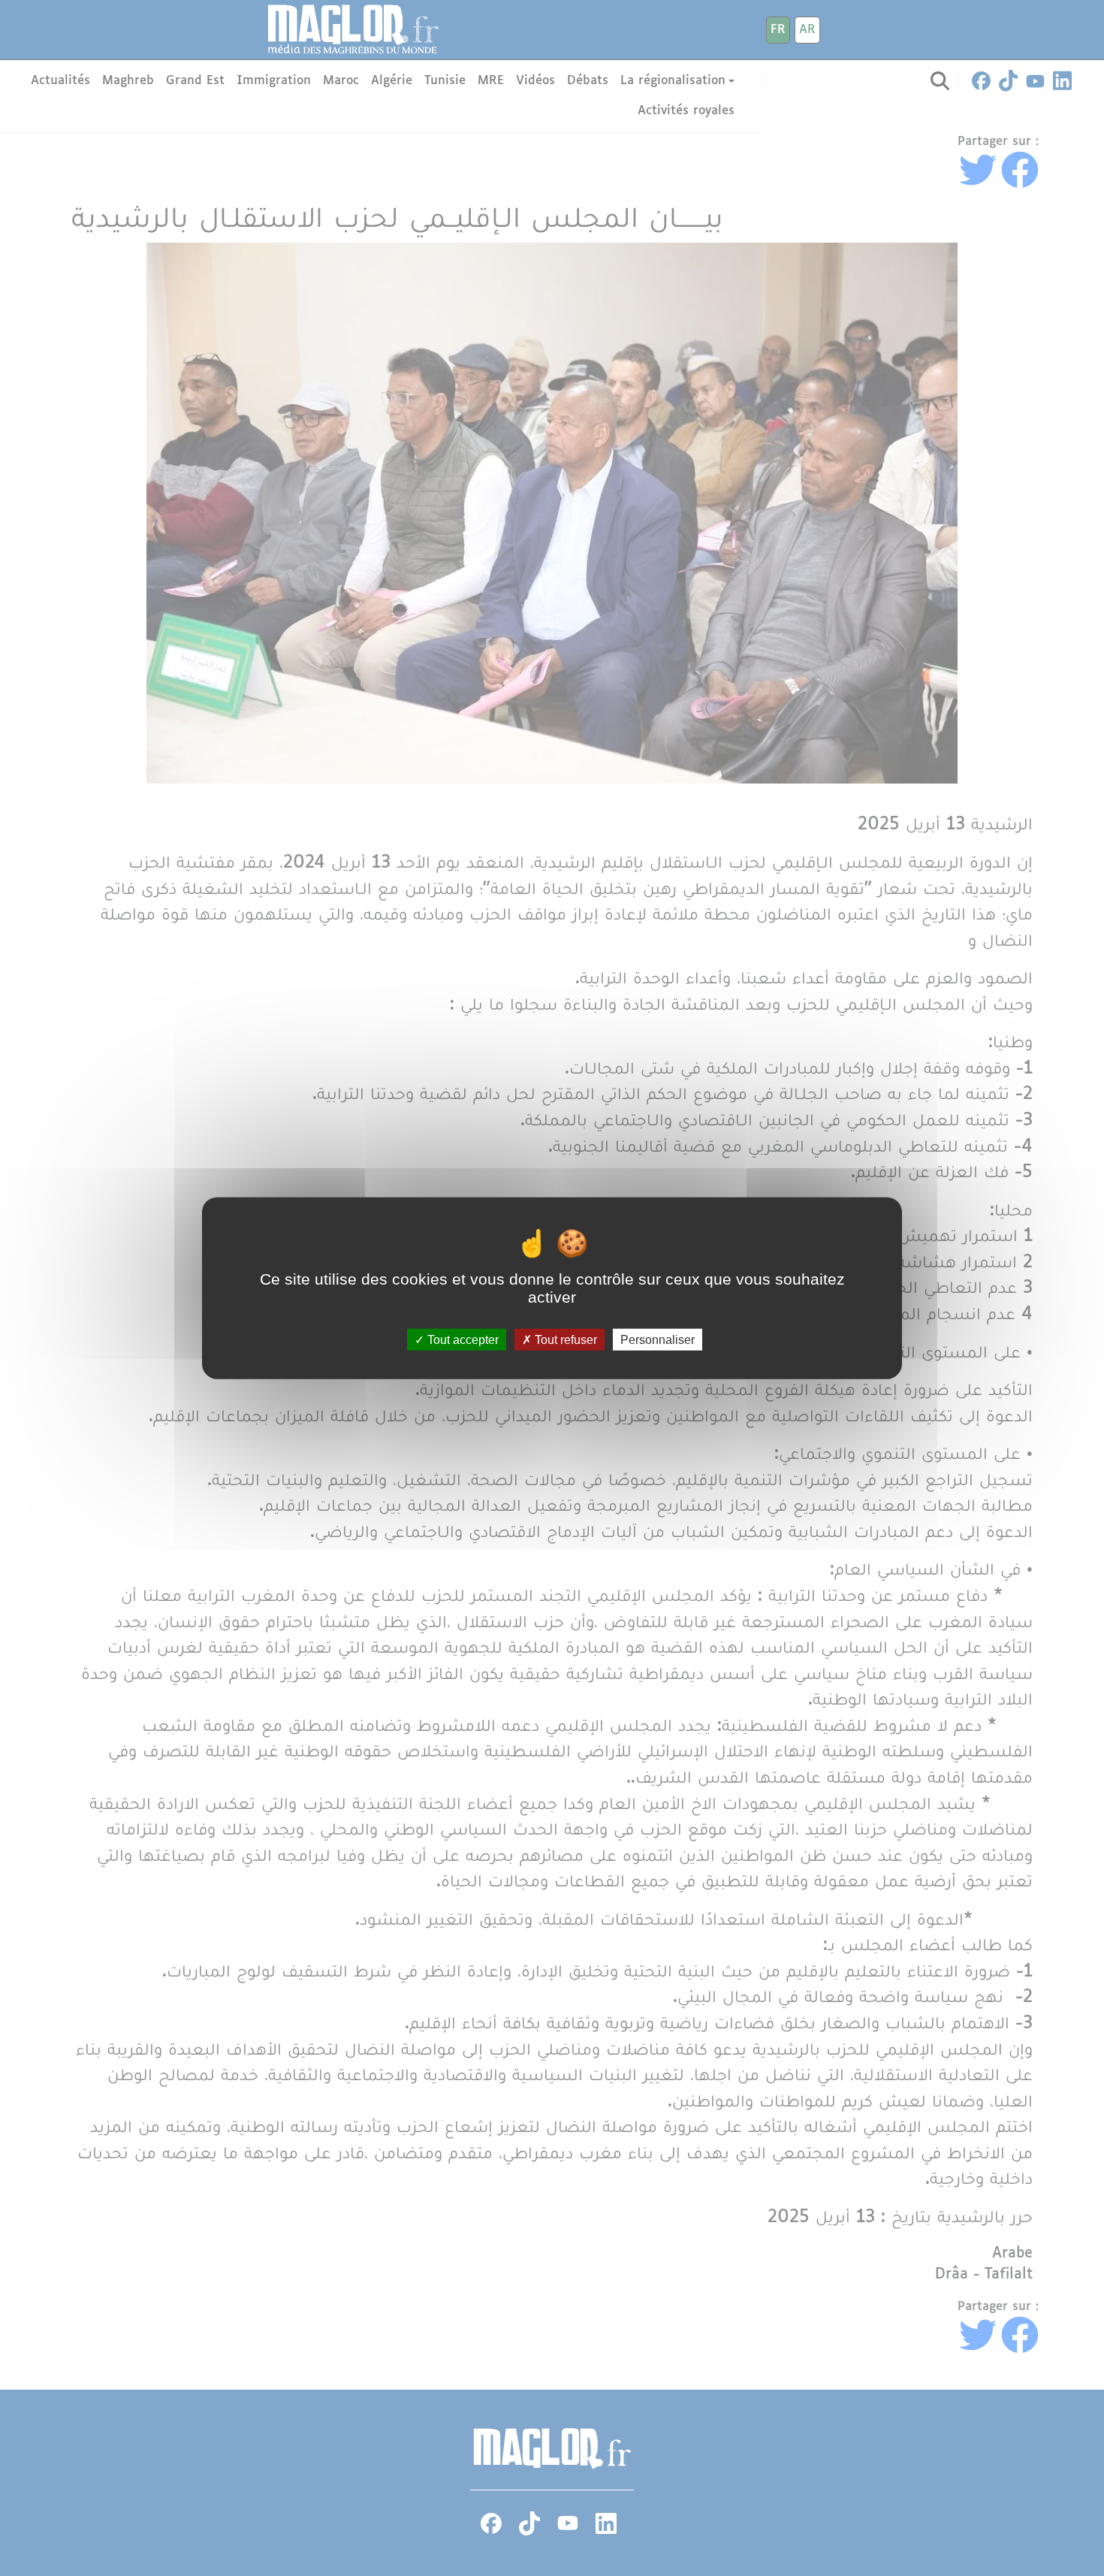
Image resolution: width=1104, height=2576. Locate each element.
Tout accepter (462, 1340)
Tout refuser (564, 1340)
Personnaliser (658, 1340)
